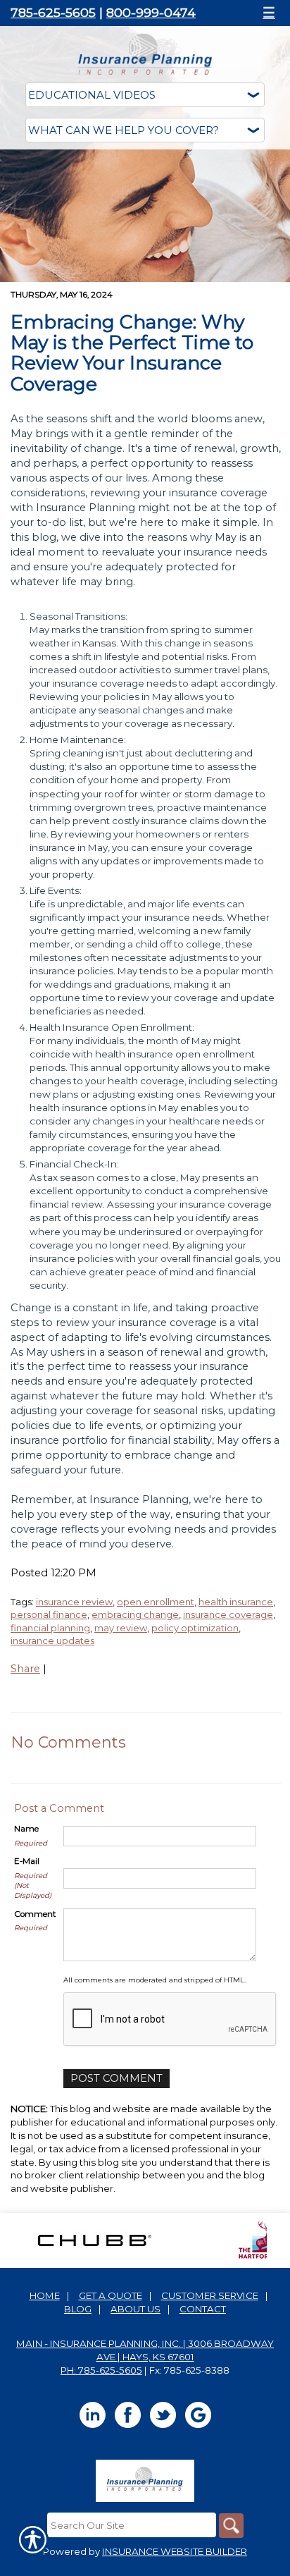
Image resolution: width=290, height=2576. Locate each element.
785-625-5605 (53, 12)
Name (26, 1829)
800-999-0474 (151, 12)
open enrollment (156, 1602)
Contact (203, 2309)
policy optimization (195, 1628)
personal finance (49, 1614)
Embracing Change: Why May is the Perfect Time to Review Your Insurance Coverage (132, 353)
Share (25, 1669)
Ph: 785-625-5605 (101, 2370)
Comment (35, 1914)
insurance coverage (228, 1614)
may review (121, 1628)
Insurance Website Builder (175, 2551)
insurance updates (52, 1640)
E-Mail (27, 1861)
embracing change (135, 1614)
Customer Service (210, 2295)
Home (45, 2295)
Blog (78, 2309)
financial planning (50, 1628)
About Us (135, 2309)
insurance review (74, 1602)
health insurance (236, 1602)
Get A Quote (111, 2295)
